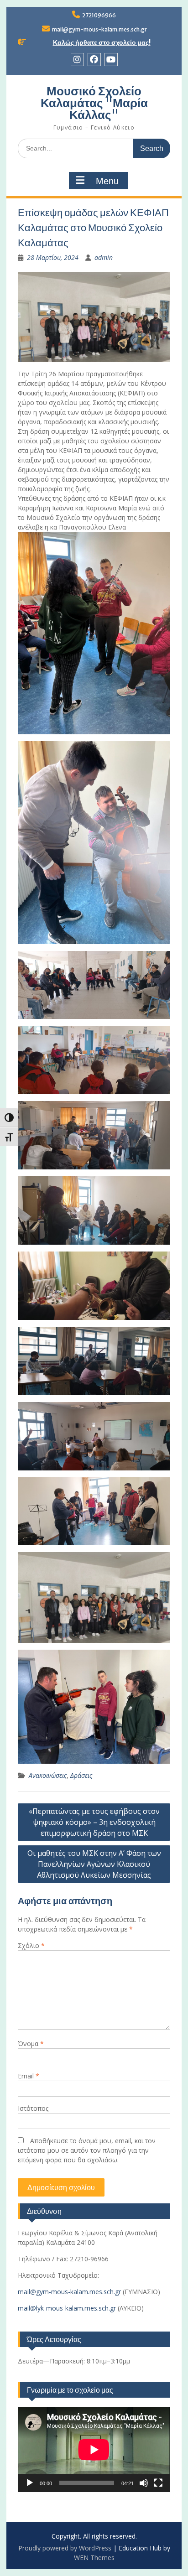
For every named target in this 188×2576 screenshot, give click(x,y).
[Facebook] (94, 60)
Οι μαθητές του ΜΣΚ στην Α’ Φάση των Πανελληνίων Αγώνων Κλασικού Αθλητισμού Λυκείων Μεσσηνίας (94, 1864)
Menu (107, 181)
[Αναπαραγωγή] (30, 2483)
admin (104, 257)
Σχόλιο (31, 1945)
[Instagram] (77, 60)
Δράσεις (81, 1775)
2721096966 (99, 15)
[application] (94, 2449)
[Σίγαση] (144, 2483)
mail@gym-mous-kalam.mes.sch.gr (99, 29)
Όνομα (31, 2044)
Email (29, 2076)
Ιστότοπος (33, 2108)
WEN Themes (94, 2558)
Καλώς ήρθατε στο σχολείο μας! (102, 42)
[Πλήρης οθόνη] (158, 2483)
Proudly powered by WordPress (65, 2548)
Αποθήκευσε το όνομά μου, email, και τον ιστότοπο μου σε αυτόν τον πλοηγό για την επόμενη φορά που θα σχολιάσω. (87, 2150)
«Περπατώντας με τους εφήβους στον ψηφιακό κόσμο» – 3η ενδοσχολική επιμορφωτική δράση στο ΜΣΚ (94, 1822)
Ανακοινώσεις (48, 1775)
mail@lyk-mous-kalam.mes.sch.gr (67, 2308)
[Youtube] (111, 60)
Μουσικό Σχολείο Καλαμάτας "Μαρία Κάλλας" (94, 103)
